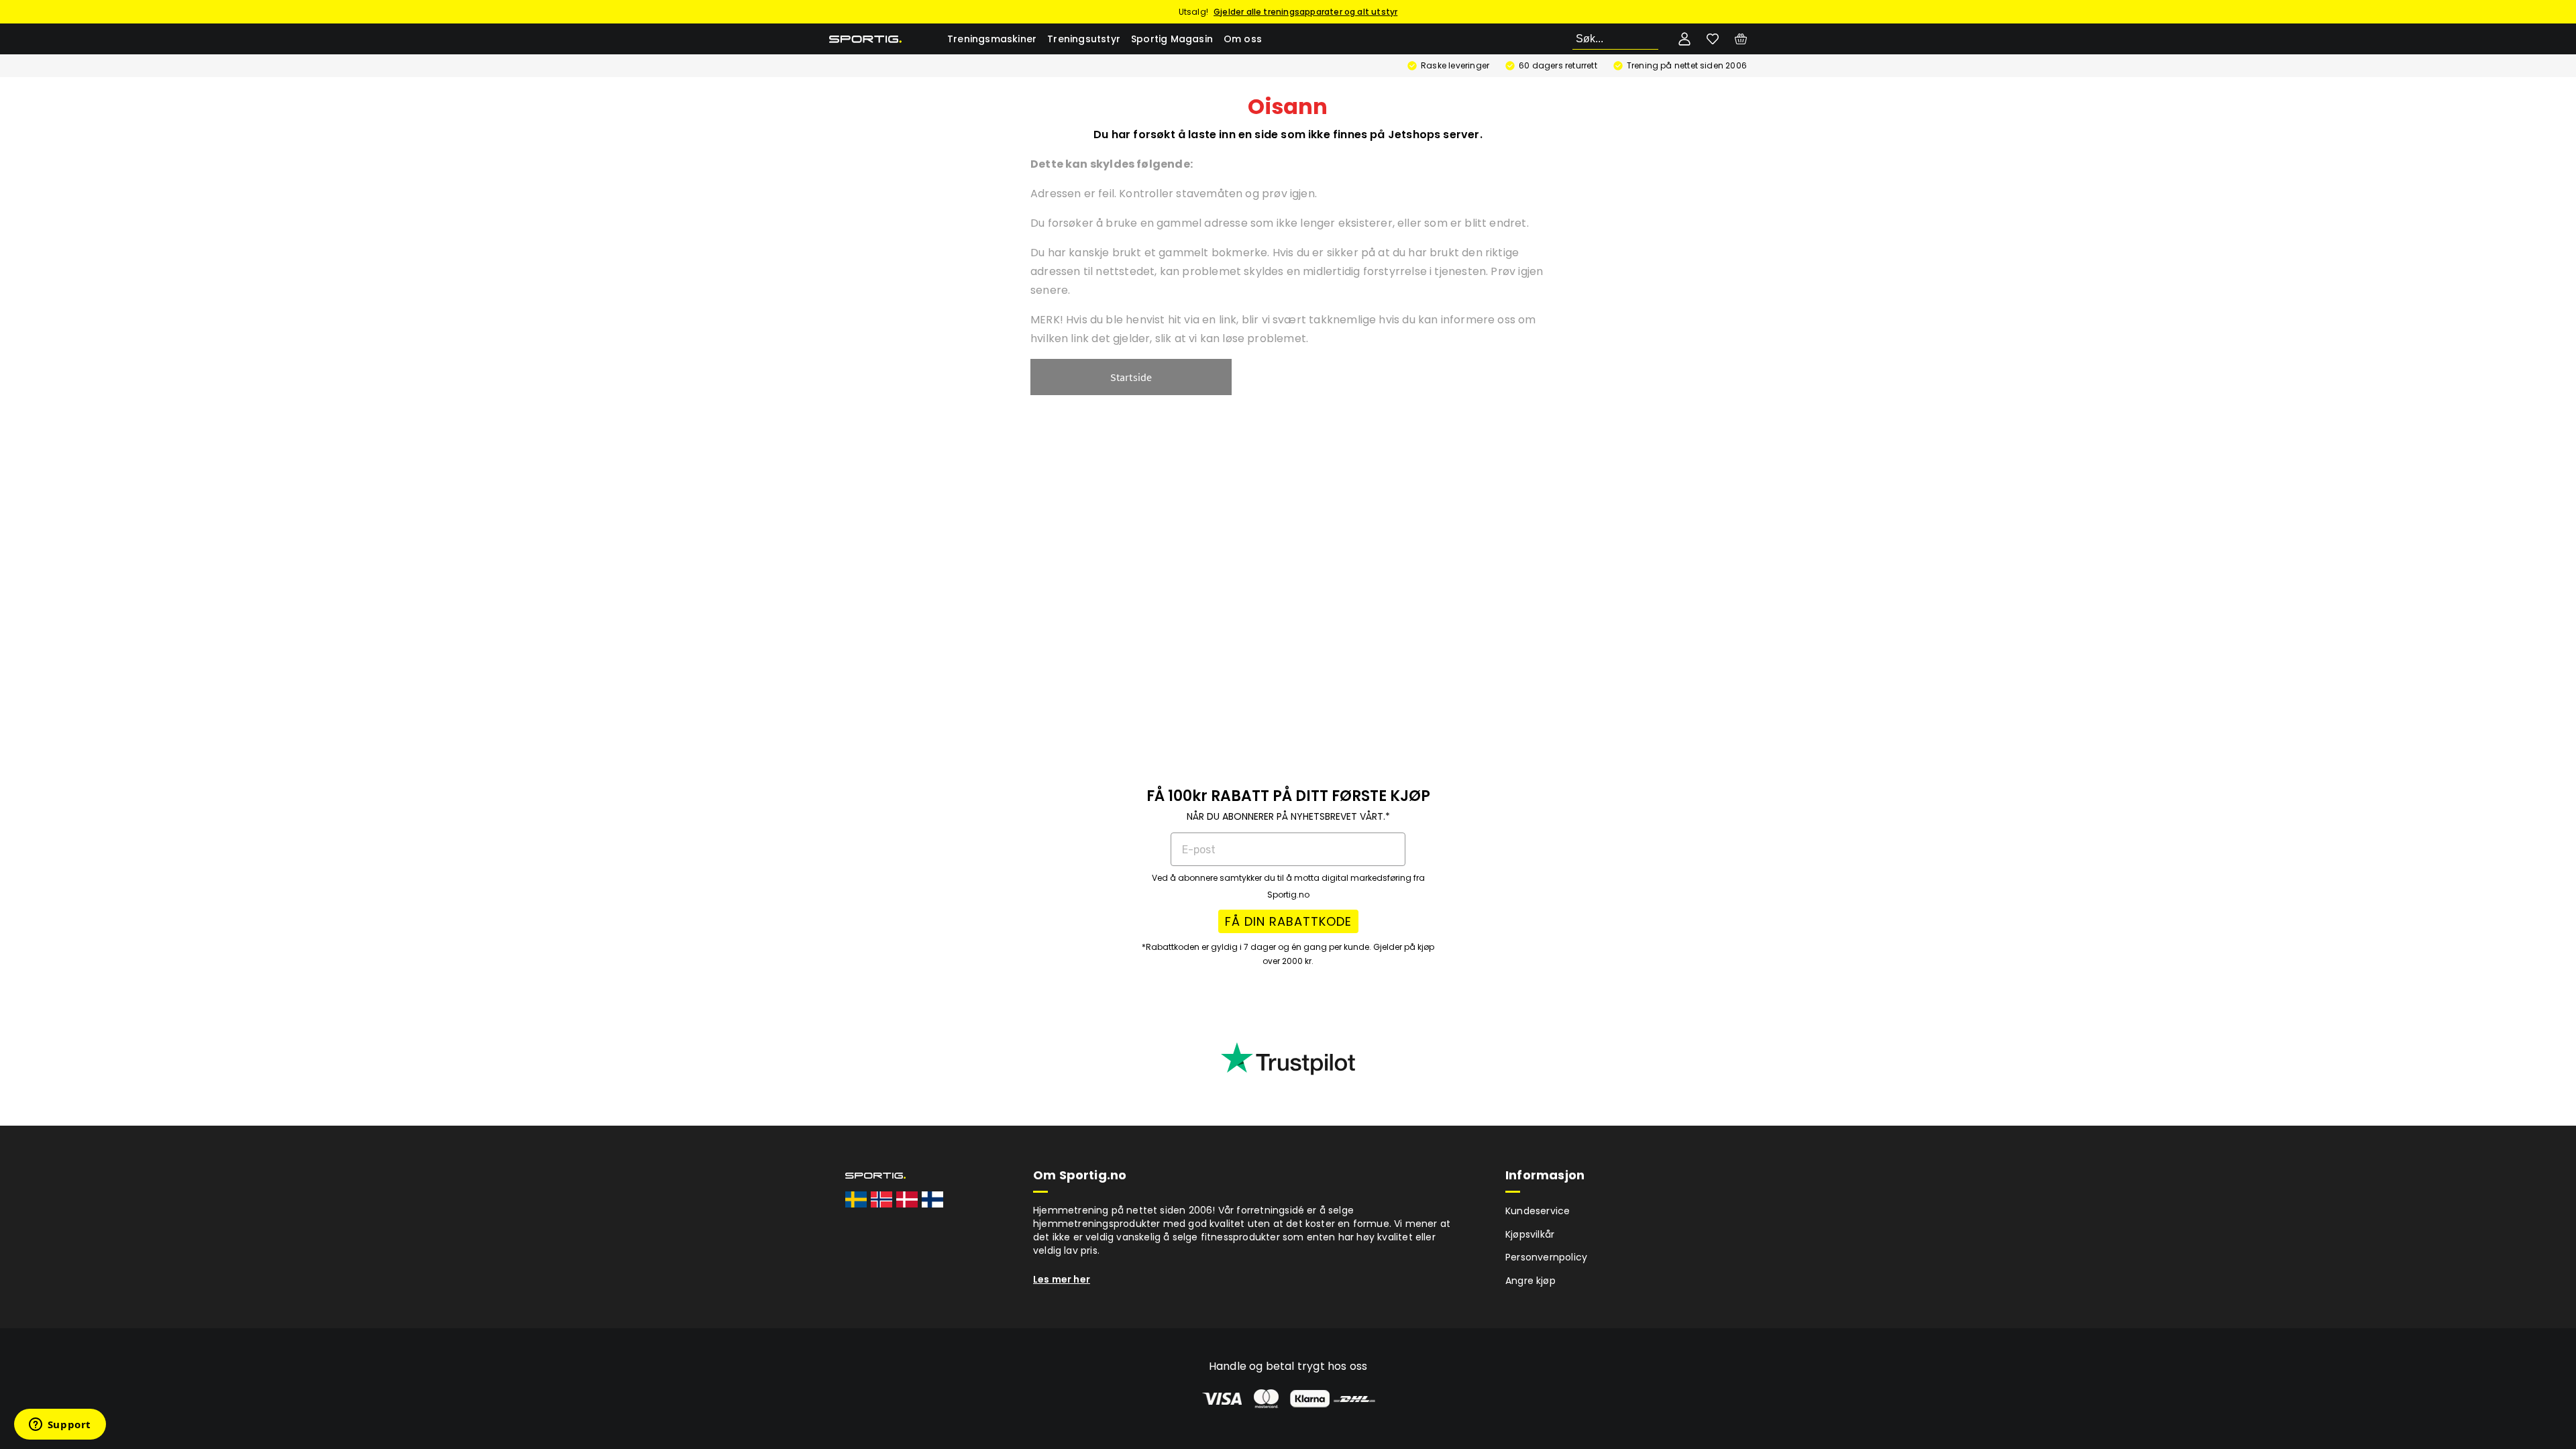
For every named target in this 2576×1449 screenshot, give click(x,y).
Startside (1131, 377)
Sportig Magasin (1172, 39)
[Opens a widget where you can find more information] (60, 1426)
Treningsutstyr (1084, 39)
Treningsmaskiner (992, 39)
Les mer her (1062, 1279)
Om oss (1243, 39)
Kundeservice (1538, 1211)
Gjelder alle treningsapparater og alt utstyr (1305, 12)
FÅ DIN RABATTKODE (1288, 921)
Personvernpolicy (1546, 1257)
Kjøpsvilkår (1530, 1234)
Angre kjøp (1531, 1281)
